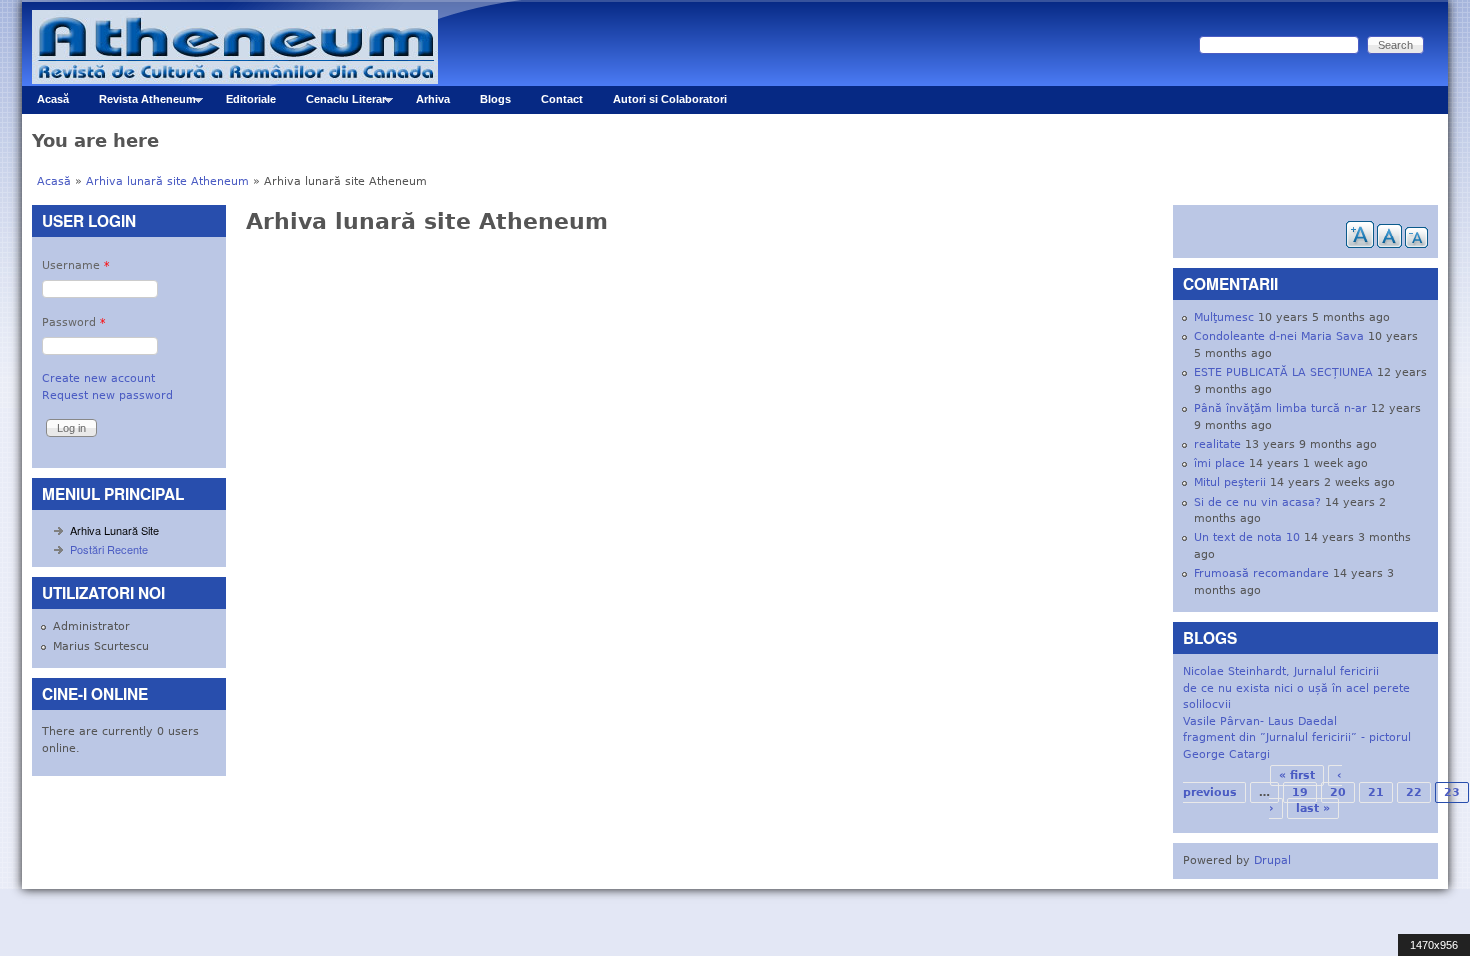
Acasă (53, 99)
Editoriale (251, 99)
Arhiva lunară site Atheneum (167, 181)
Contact (562, 99)
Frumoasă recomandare (1261, 573)
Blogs (495, 99)
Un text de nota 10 (1247, 537)
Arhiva (433, 99)
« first (1297, 775)
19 (1300, 792)
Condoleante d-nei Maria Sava (1279, 336)
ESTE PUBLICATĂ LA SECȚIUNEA (1283, 372)
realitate (1217, 444)
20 (1338, 792)
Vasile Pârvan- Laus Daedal (1260, 721)
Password (74, 322)
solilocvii (1207, 704)
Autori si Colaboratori (670, 99)
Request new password (107, 395)
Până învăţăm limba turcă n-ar (1280, 408)
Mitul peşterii (1230, 482)
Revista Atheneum (140, 103)
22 (1414, 792)
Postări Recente (109, 549)
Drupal (1272, 860)
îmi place (1219, 463)
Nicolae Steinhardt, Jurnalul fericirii (1281, 671)
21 (1376, 792)
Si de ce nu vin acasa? (1257, 502)
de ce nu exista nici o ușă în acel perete (1296, 688)
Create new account (98, 378)
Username (76, 265)
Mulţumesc (1224, 317)
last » (1313, 808)
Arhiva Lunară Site (114, 530)
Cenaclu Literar (338, 103)
